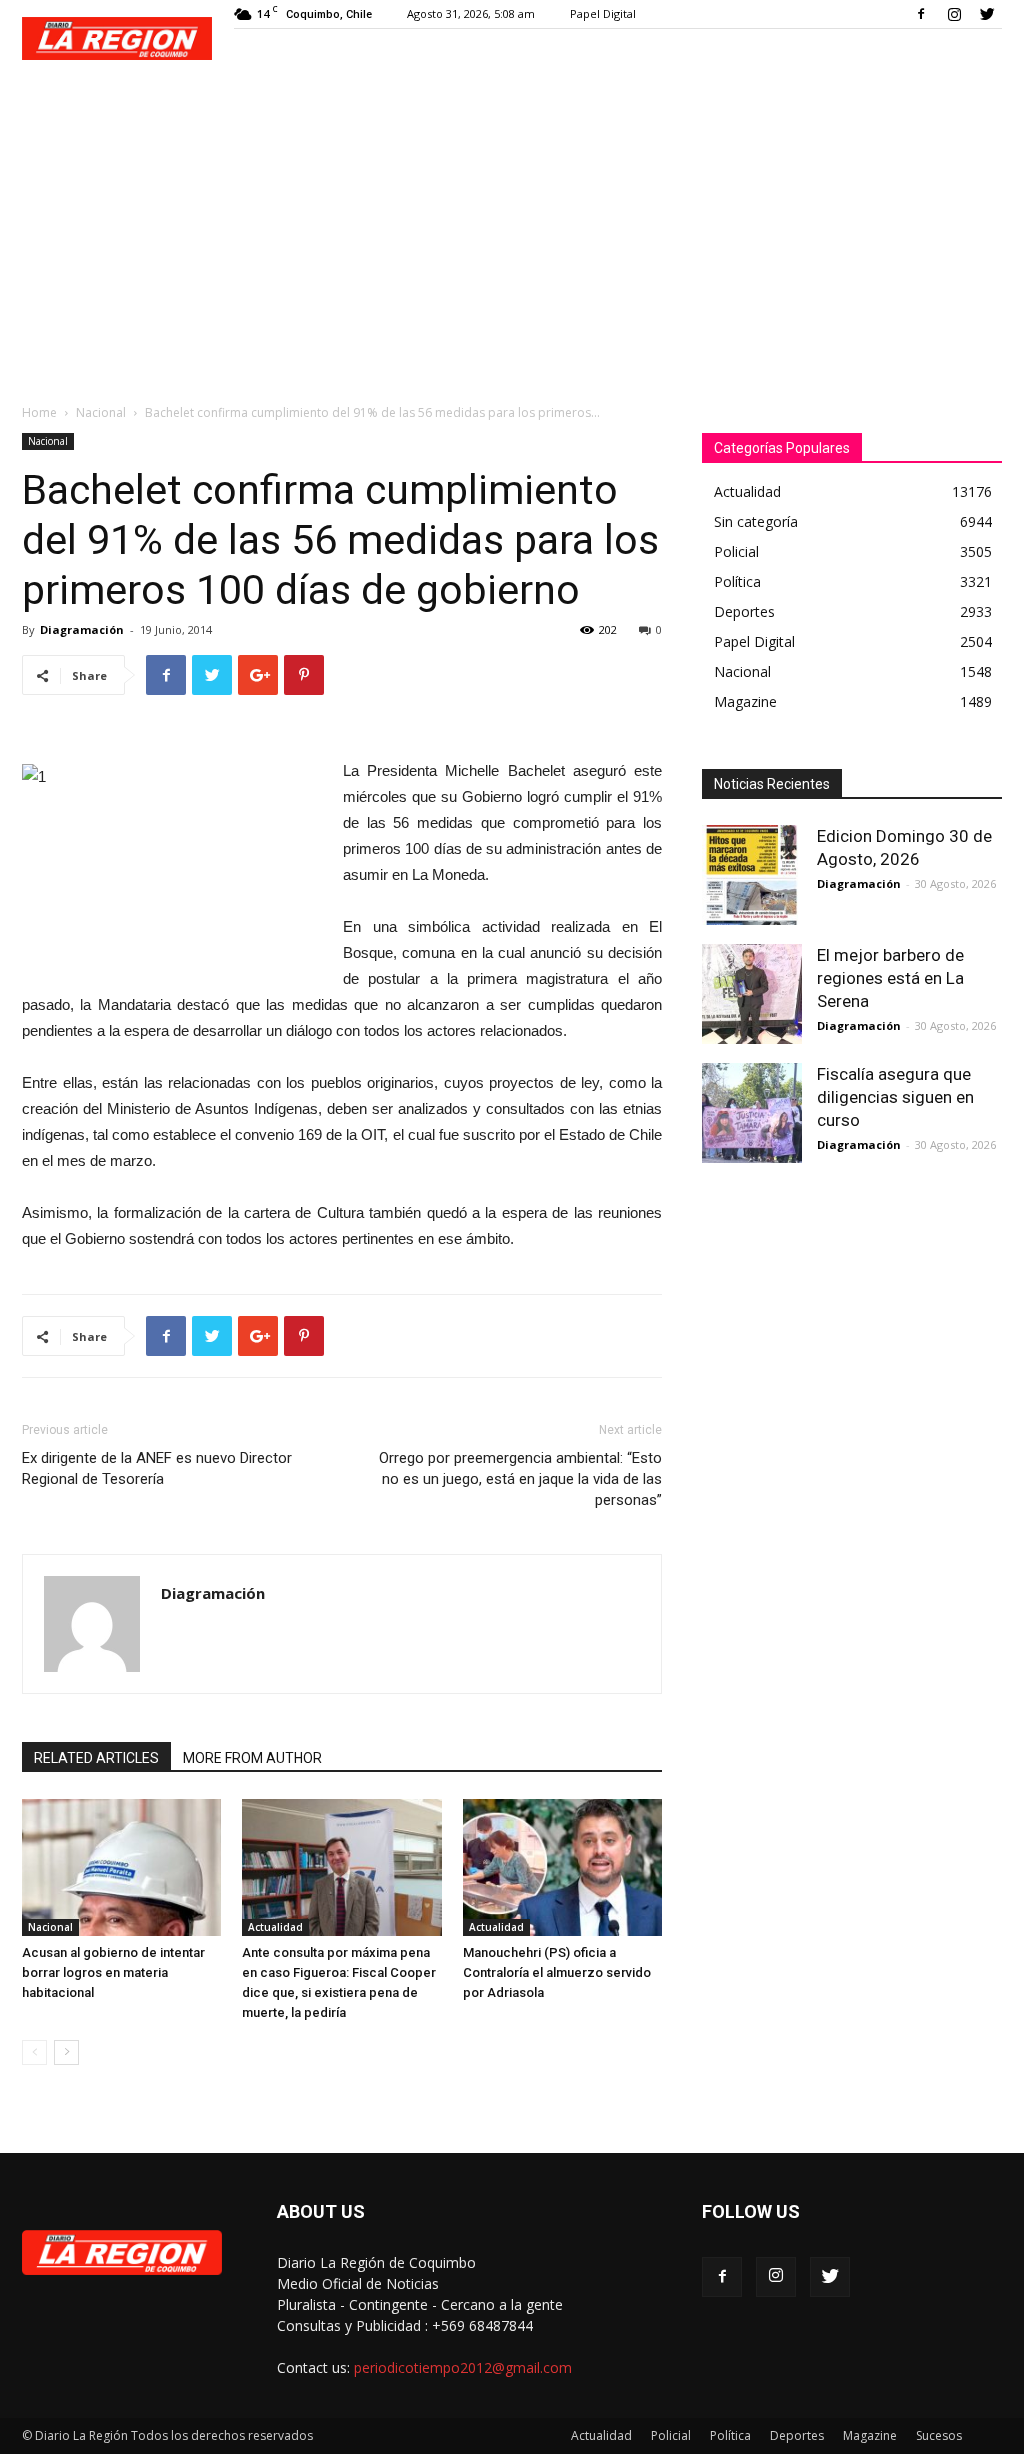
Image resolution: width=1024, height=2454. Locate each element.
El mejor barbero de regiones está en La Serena (890, 978)
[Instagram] (954, 14)
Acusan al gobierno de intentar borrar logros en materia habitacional (113, 1972)
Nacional (101, 412)
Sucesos (939, 2435)
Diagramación (82, 629)
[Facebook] (921, 14)
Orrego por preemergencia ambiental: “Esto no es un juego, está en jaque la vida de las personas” (520, 1479)
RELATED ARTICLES (96, 1758)
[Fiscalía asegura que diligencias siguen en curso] (752, 1113)
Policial (671, 2435)
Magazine (870, 2435)
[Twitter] (987, 14)
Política (730, 2435)
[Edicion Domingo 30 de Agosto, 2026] (752, 875)
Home (39, 412)
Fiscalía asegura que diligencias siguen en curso (895, 1097)
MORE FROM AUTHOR (252, 1758)
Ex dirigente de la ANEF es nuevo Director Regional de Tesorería (157, 1468)
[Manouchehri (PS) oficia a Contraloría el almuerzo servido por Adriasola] (562, 1867)
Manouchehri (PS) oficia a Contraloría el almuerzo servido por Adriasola (557, 1972)
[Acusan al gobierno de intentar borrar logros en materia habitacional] (121, 1867)
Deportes (797, 2435)
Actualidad (275, 1927)
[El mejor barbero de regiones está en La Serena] (752, 994)
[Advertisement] (512, 232)
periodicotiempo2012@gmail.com (463, 2367)
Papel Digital (603, 13)
